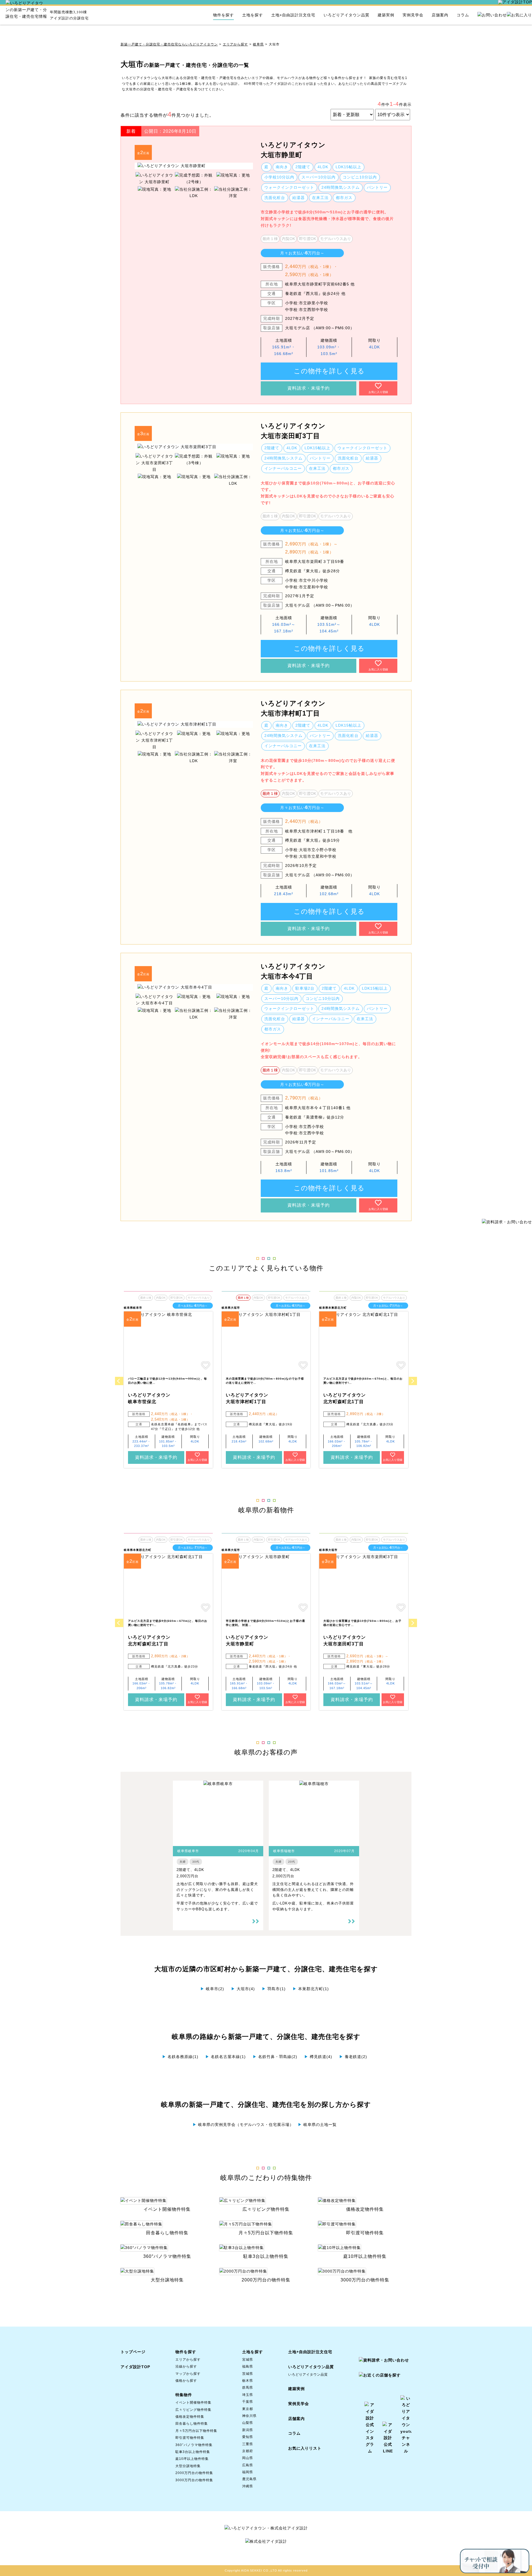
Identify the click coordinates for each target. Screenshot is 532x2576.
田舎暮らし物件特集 (192, 2424)
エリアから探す (235, 44)
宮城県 (248, 2360)
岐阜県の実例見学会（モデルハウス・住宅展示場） (243, 2125)
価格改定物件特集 (190, 2417)
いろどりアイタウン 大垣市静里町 (293, 150)
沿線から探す (186, 2366)
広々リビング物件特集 (193, 2410)
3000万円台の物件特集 (194, 2480)
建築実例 (386, 15)
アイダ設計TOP (135, 2367)
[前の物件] (119, 1381)
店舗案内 (440, 15)
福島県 (248, 2366)
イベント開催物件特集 (193, 2403)
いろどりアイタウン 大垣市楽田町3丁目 (293, 431)
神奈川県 (249, 2416)
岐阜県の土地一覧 (317, 2125)
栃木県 (248, 2381)
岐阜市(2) (212, 1989)
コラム (463, 15)
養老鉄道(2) (353, 2057)
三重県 (248, 2444)
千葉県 (248, 2402)
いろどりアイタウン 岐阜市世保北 (149, 1398)
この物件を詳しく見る (329, 371)
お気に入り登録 (378, 392)
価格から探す (186, 2381)
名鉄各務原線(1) (180, 2057)
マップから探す (188, 2374)
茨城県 (248, 2374)
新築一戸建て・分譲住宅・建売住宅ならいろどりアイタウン (169, 44)
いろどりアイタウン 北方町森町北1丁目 (345, 1398)
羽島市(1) (274, 1989)
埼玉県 (248, 2395)
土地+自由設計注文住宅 (293, 15)
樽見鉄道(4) (318, 2057)
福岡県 (248, 2472)
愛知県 (248, 2437)
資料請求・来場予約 (309, 388)
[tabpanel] (194, 166)
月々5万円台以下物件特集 (196, 2431)
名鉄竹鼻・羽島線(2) (275, 2057)
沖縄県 (248, 2486)
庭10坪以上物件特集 (192, 2459)
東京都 (248, 2409)
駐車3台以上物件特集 (193, 2452)
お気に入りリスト (305, 2448)
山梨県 (248, 2423)
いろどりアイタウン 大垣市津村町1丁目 (293, 708)
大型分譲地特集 (188, 2466)
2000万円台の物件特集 (194, 2473)
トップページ (133, 2352)
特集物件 (184, 2395)
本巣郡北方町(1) (311, 1989)
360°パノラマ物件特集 (194, 2445)
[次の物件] (413, 1381)
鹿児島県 (249, 2479)
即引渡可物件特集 (190, 2438)
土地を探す (253, 15)
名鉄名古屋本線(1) (226, 2057)
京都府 (248, 2451)
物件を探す (223, 15)
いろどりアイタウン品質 (346, 15)
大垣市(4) (243, 1989)
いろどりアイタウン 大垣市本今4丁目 (293, 971)
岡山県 (248, 2458)
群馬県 (248, 2388)
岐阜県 (258, 44)
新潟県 (248, 2430)
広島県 (248, 2465)
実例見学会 (413, 15)
